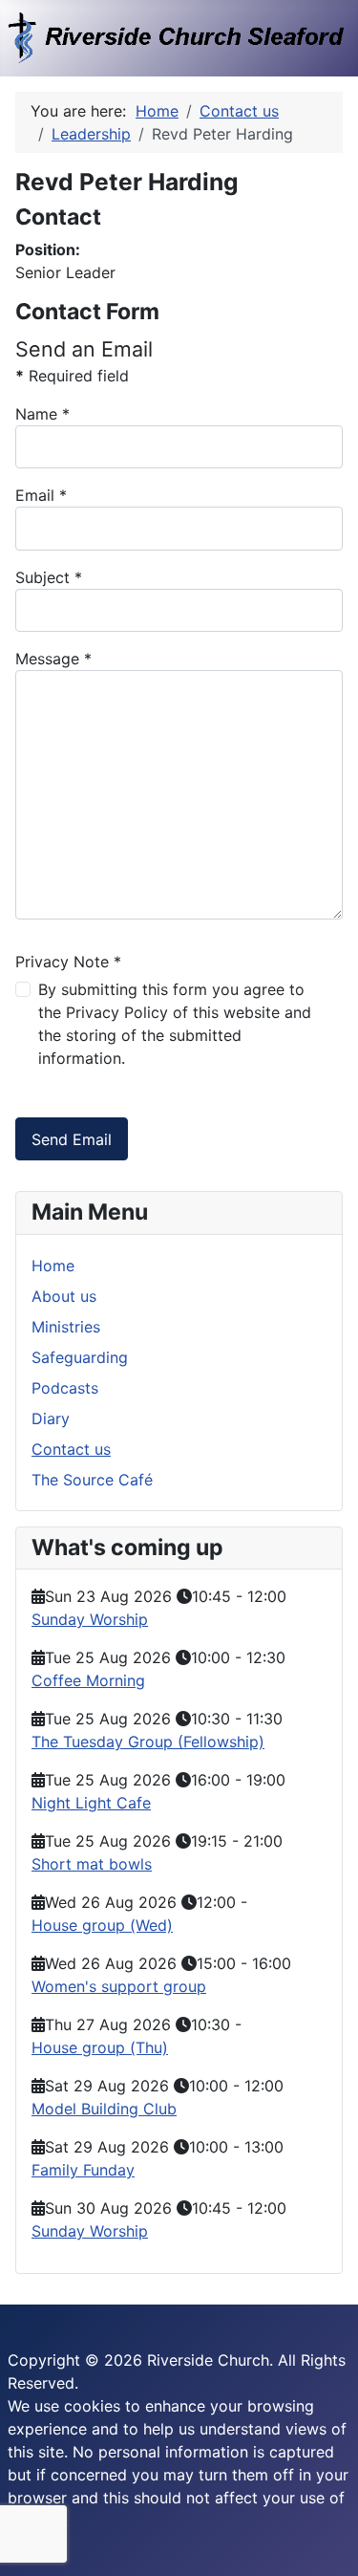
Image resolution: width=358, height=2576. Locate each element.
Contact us (71, 1449)
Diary (51, 1418)
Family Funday (83, 2170)
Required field (72, 376)
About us (64, 1296)
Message (53, 659)
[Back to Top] (325, 2541)
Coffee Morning (88, 1680)
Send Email (72, 1139)
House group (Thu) (100, 2047)
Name (42, 414)
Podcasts (65, 1388)
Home (53, 1266)
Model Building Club (104, 2109)
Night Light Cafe (91, 1803)
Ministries (66, 1327)
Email (41, 495)
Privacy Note (68, 962)
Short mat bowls (92, 1864)
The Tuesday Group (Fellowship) (148, 1742)
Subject (49, 577)
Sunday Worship (90, 1619)
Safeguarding (80, 1357)
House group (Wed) (102, 1925)
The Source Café (92, 1480)
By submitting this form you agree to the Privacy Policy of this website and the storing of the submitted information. (175, 1024)
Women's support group (119, 1986)
